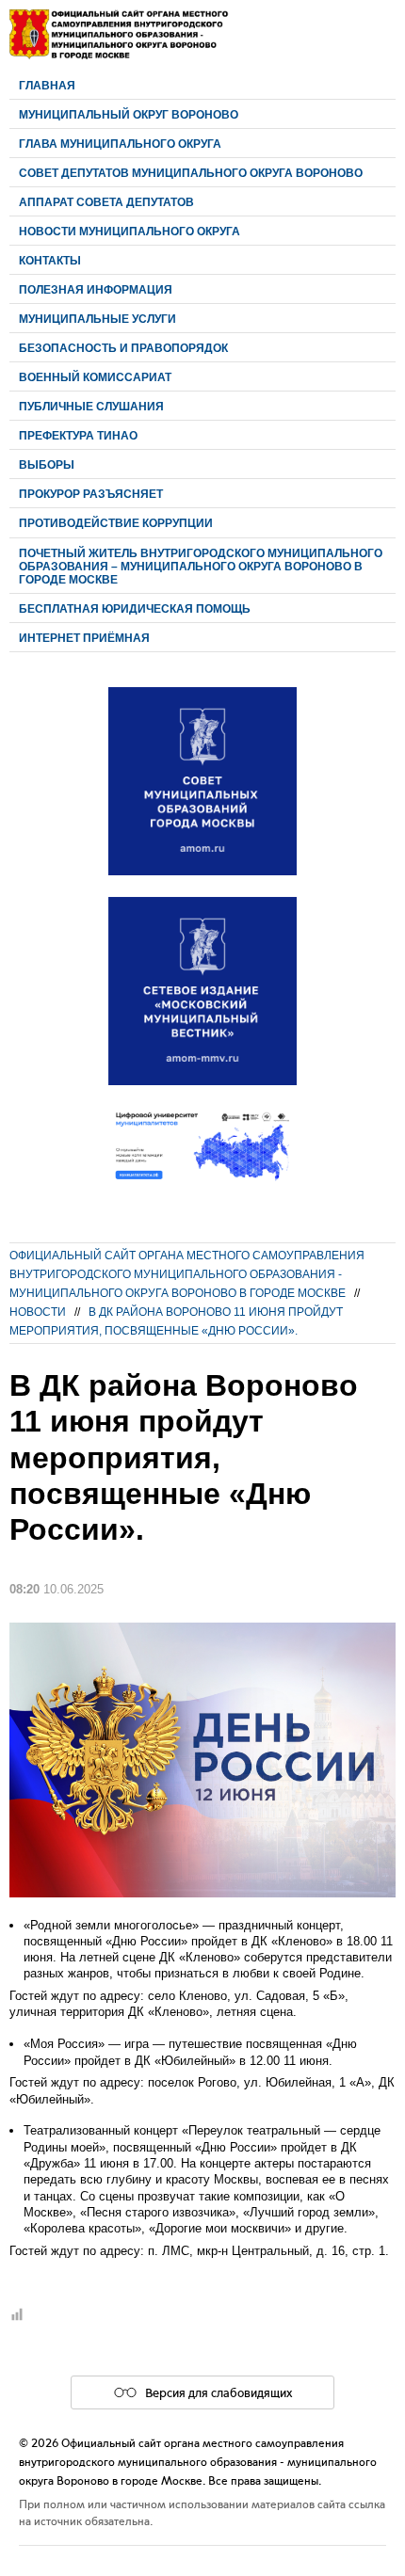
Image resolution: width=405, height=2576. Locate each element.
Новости (38, 1312)
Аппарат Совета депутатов (106, 202)
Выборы (47, 464)
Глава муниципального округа (120, 144)
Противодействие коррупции (116, 523)
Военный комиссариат (95, 377)
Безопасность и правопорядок (123, 348)
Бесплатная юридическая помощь (135, 608)
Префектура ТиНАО (78, 435)
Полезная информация (96, 289)
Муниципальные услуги (97, 319)
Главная (47, 85)
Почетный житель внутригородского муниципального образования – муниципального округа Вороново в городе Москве (201, 566)
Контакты (50, 260)
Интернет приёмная (84, 638)
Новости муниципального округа (130, 231)
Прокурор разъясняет (91, 494)
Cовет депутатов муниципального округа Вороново (191, 173)
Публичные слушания (91, 406)
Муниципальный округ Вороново (129, 114)
